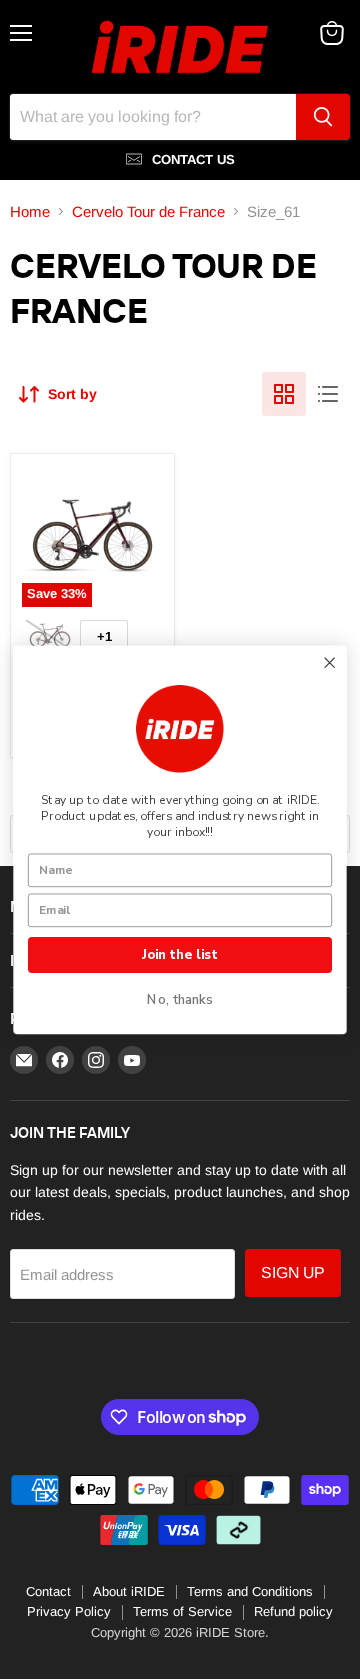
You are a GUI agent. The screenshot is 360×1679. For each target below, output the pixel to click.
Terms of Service (182, 1611)
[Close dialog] (329, 662)
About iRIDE (129, 1591)
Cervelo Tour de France (148, 211)
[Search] (323, 117)
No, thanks (179, 1000)
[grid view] (284, 394)
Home (30, 211)
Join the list (179, 954)
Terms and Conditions (250, 1591)
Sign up (293, 1272)
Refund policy (293, 1611)
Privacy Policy (69, 1611)
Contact (48, 1591)
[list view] (328, 394)
